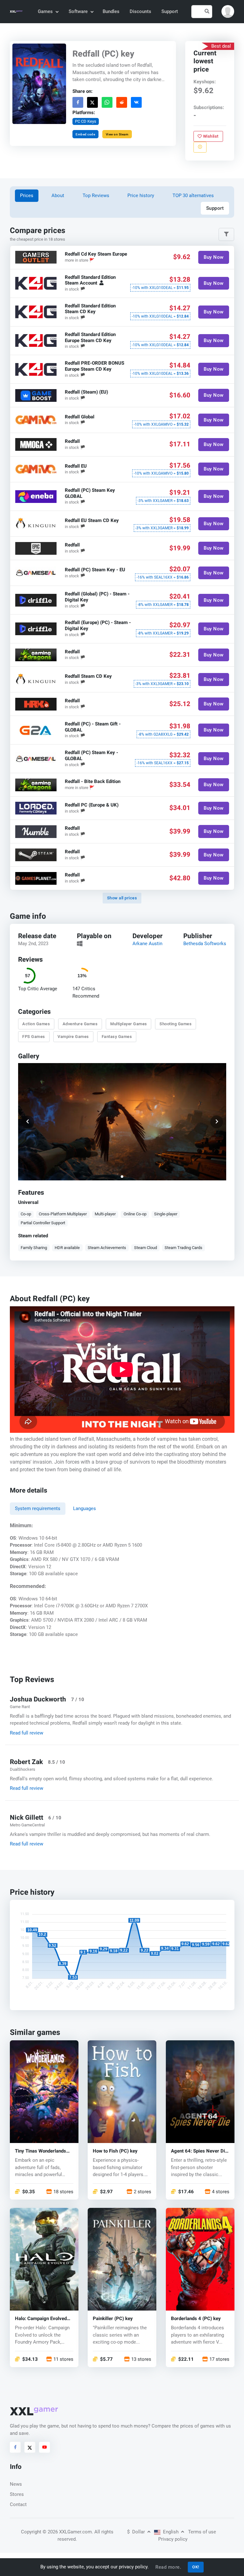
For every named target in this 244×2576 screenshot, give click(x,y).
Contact (18, 2504)
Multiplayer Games (129, 1024)
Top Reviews (96, 196)
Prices (27, 196)
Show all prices (122, 898)
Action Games (36, 1024)
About (58, 196)
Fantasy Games (117, 1037)
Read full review (27, 1733)
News (16, 2484)
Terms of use (202, 2532)
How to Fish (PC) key (115, 2151)
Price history (141, 196)
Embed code (85, 134)
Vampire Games (73, 1037)
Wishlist (210, 136)
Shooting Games (176, 1024)
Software (78, 11)
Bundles (111, 11)
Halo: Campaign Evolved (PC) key (41, 2319)
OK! (196, 2567)
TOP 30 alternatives (193, 196)
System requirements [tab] (38, 1508)
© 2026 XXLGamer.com (67, 2532)
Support (170, 11)
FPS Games (34, 1037)
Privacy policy (173, 2539)
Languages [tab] (85, 1508)
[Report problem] (200, 147)
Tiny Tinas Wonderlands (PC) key (41, 2151)
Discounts (140, 11)
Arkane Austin (147, 944)
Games (45, 11)
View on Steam (117, 134)
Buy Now (214, 257)
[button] (228, 11)
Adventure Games (80, 1024)
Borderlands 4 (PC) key (196, 2319)
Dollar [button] (137, 2532)
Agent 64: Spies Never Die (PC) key (199, 2151)
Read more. (168, 2567)
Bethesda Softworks (205, 944)
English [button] (171, 2532)
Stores (17, 2494)
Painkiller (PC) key (113, 2319)
